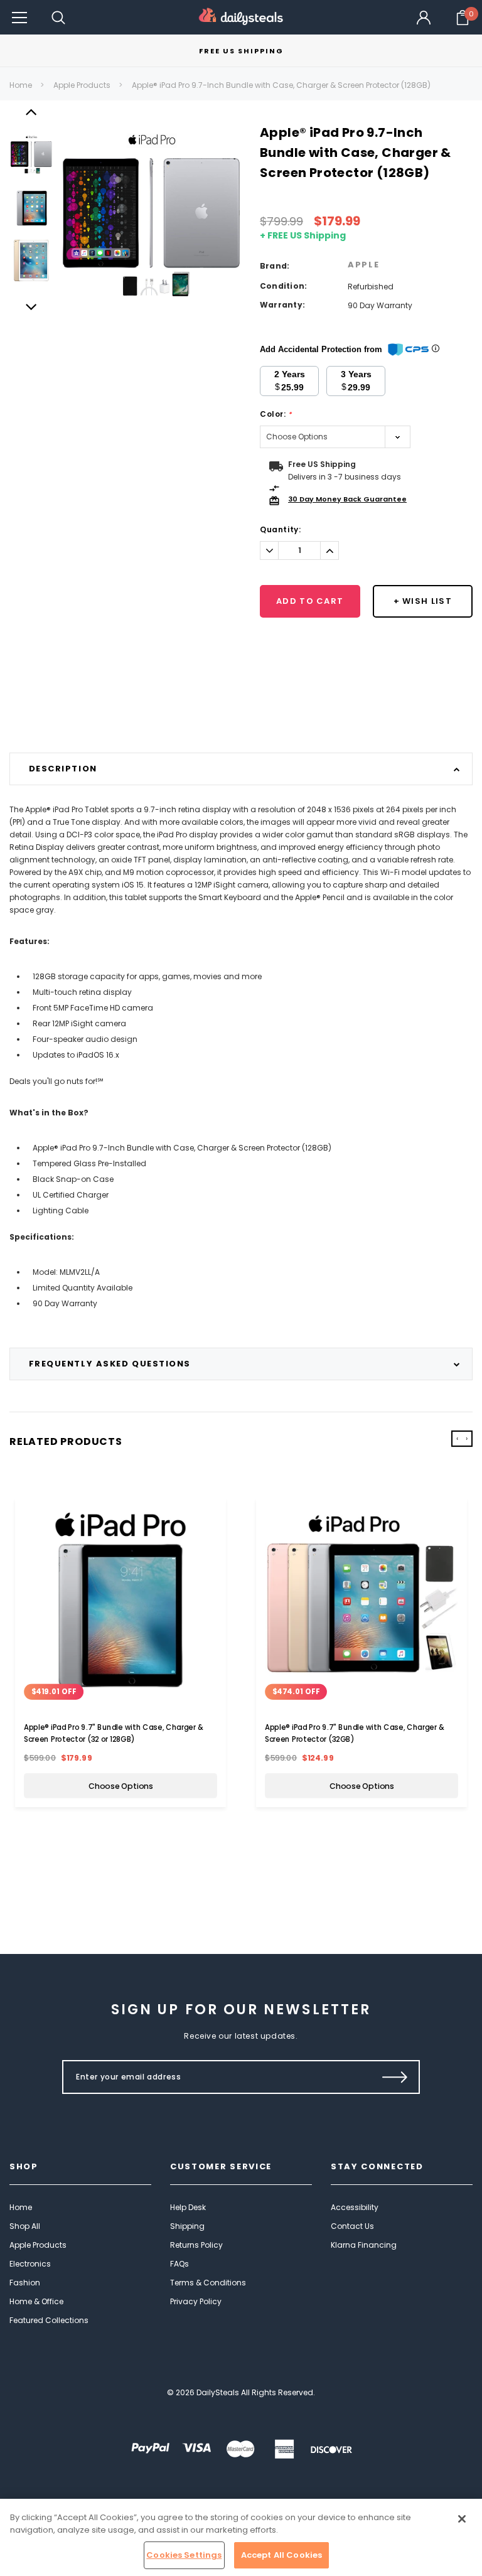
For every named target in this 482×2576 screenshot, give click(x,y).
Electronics (30, 2264)
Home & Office (36, 2301)
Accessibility (355, 2207)
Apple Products (82, 85)
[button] (19, 17)
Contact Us (352, 2226)
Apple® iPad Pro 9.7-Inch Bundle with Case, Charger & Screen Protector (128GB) (281, 85)
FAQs (179, 2264)
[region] (241, 2537)
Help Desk (188, 2207)
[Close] (462, 2519)
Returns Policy (196, 2245)
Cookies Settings (184, 2555)
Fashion (25, 2283)
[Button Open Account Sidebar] (424, 18)
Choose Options (121, 1786)
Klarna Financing (364, 2245)
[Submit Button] (395, 2077)
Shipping (187, 2226)
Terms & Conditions (208, 2283)
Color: (276, 414)
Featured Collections (49, 2320)
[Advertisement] (241, 721)
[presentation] (457, 1439)
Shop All (25, 2226)
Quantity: (280, 529)
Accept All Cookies (281, 2555)
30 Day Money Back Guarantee (347, 499)
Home (21, 85)
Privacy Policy (196, 2301)
